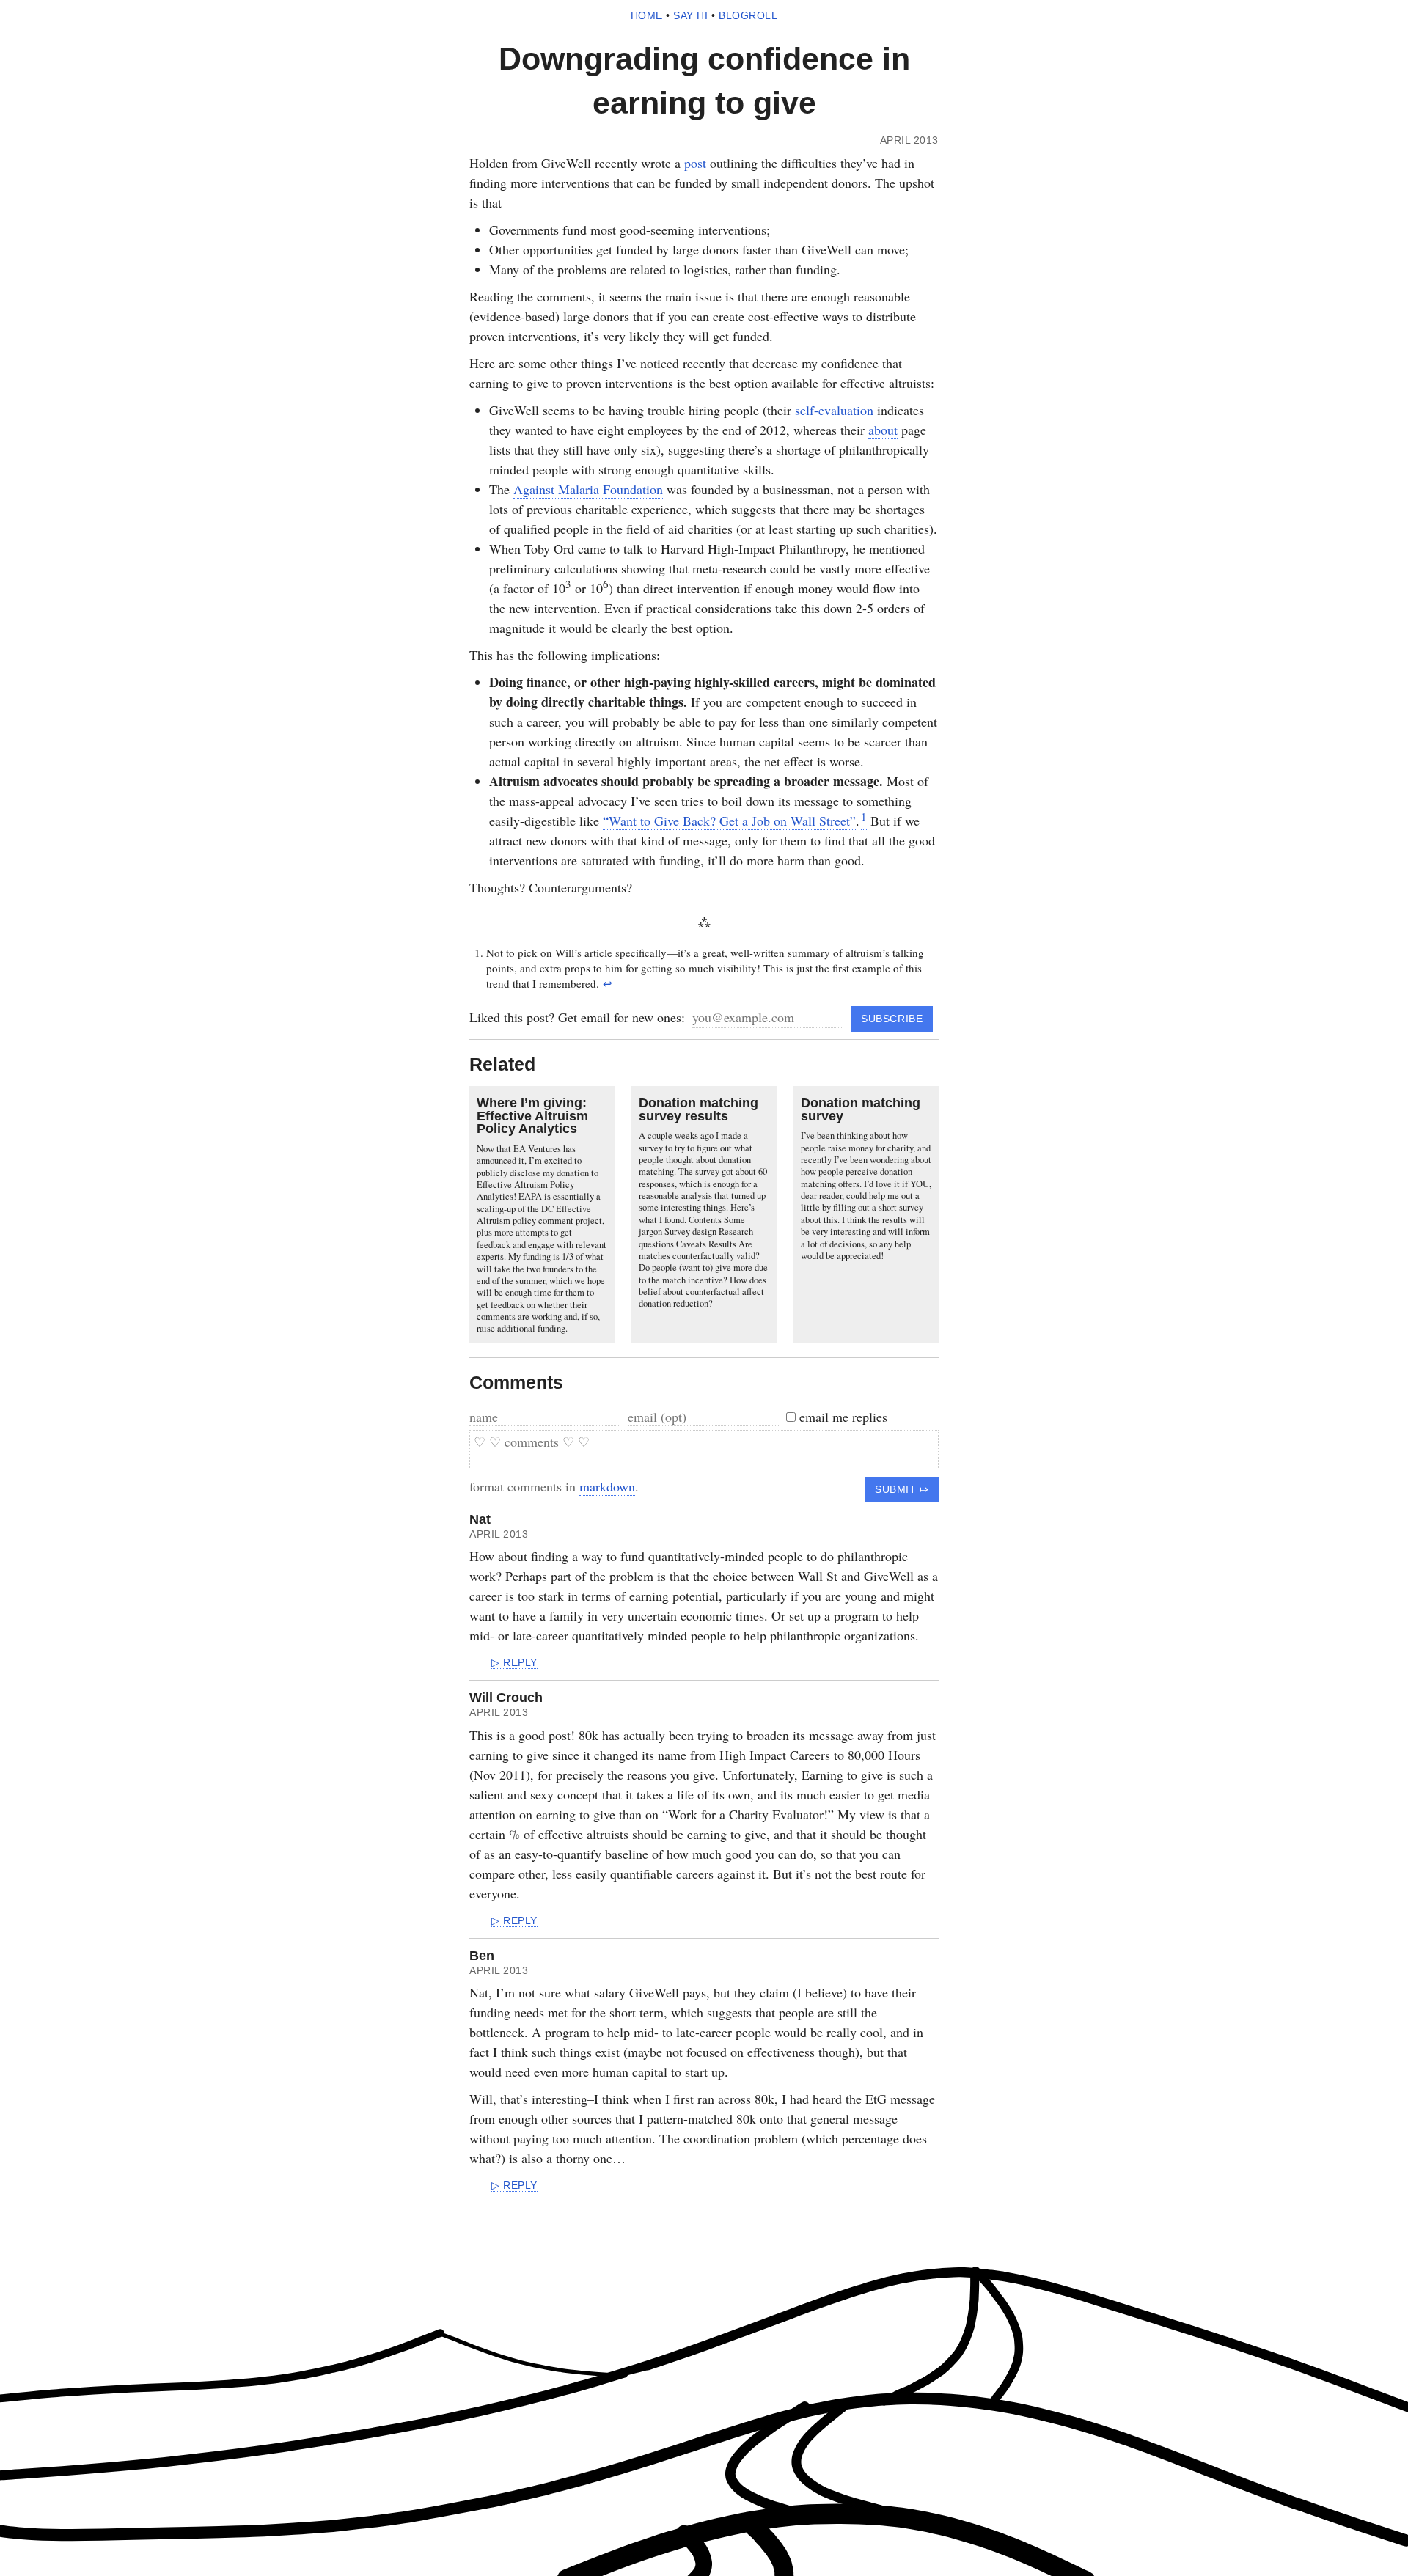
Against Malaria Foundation (588, 489)
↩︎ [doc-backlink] (608, 983)
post (695, 163)
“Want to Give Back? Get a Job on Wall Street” (729, 821)
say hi (690, 16)
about (883, 430)
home (647, 16)
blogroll (748, 16)
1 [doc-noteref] (864, 816)
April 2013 (499, 1534)
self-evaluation (834, 410)
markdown (607, 1486)
